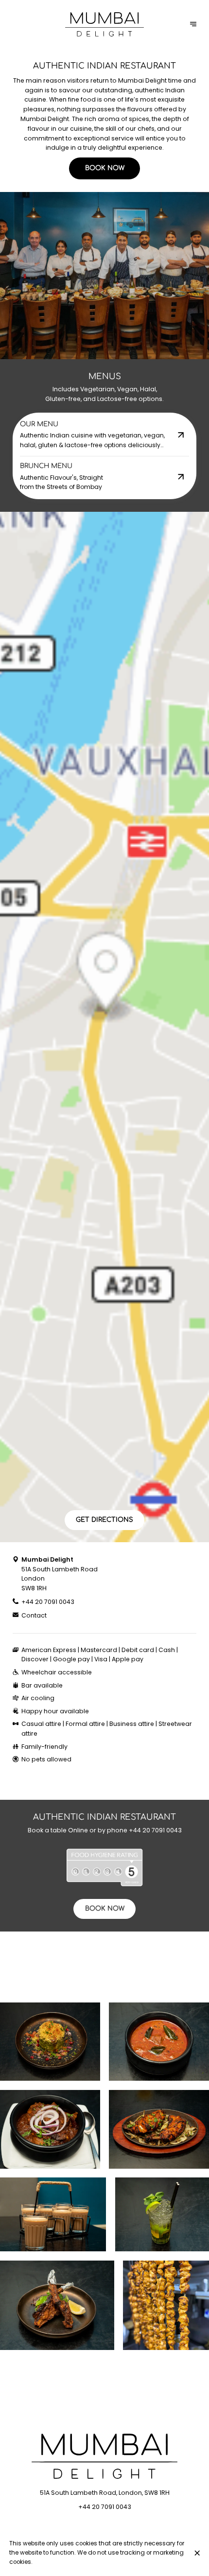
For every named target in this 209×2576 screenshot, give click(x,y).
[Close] (197, 2553)
